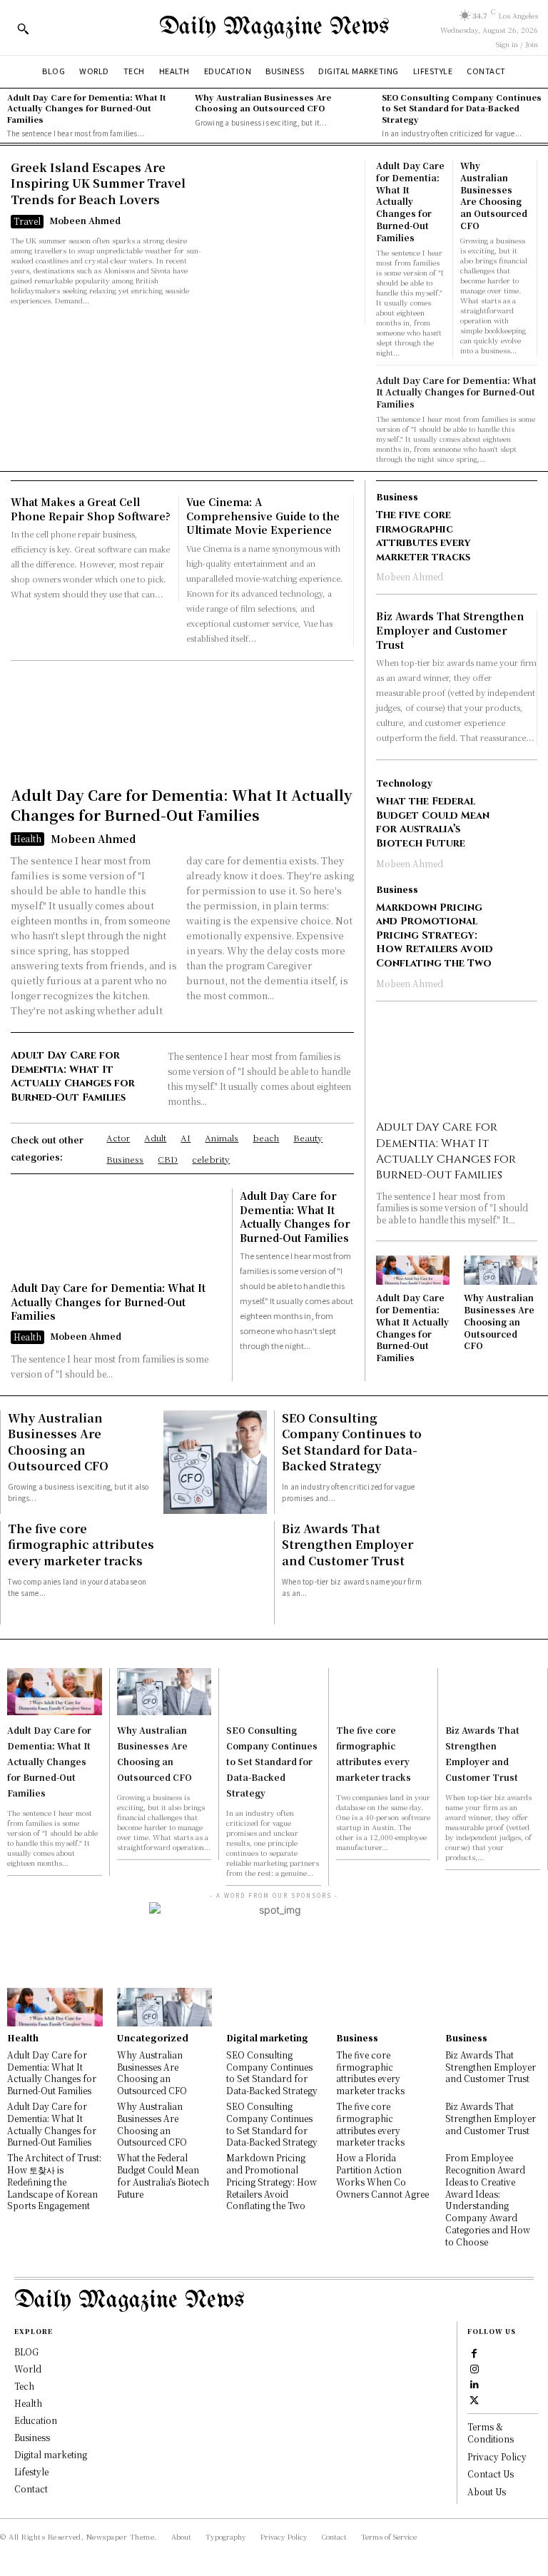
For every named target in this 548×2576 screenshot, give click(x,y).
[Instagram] (475, 2368)
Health (27, 838)
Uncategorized (153, 2038)
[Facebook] (475, 2352)
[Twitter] (475, 2399)
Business (397, 497)
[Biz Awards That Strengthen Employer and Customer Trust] (489, 1573)
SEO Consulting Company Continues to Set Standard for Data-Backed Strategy (462, 108)
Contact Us (491, 2474)
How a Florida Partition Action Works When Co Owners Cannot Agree (382, 2175)
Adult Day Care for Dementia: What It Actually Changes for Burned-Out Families (87, 108)
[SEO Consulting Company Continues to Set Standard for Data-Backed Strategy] (489, 1462)
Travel (27, 221)
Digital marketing (267, 2038)
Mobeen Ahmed (85, 220)
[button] (23, 29)
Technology (404, 783)
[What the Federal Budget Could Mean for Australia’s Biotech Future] (521, 795)
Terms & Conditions (491, 2433)
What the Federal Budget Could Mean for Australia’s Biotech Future (433, 822)
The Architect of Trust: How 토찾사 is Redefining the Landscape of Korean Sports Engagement (54, 2181)
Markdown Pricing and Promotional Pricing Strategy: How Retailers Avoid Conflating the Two (435, 935)
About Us (487, 2491)
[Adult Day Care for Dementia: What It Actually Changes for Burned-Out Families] (182, 727)
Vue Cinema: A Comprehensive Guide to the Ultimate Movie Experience (263, 516)
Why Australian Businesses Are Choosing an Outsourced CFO (263, 102)
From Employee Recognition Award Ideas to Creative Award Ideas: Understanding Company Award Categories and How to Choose (488, 2199)
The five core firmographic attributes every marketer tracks (423, 536)
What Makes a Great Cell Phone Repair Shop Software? (91, 509)
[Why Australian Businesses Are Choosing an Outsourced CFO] (501, 1270)
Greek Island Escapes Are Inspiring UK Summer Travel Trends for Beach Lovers (98, 183)
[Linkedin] (475, 2383)
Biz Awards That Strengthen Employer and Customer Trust (450, 630)
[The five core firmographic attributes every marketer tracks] (521, 509)
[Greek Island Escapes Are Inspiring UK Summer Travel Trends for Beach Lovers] (285, 242)
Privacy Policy (497, 2456)
